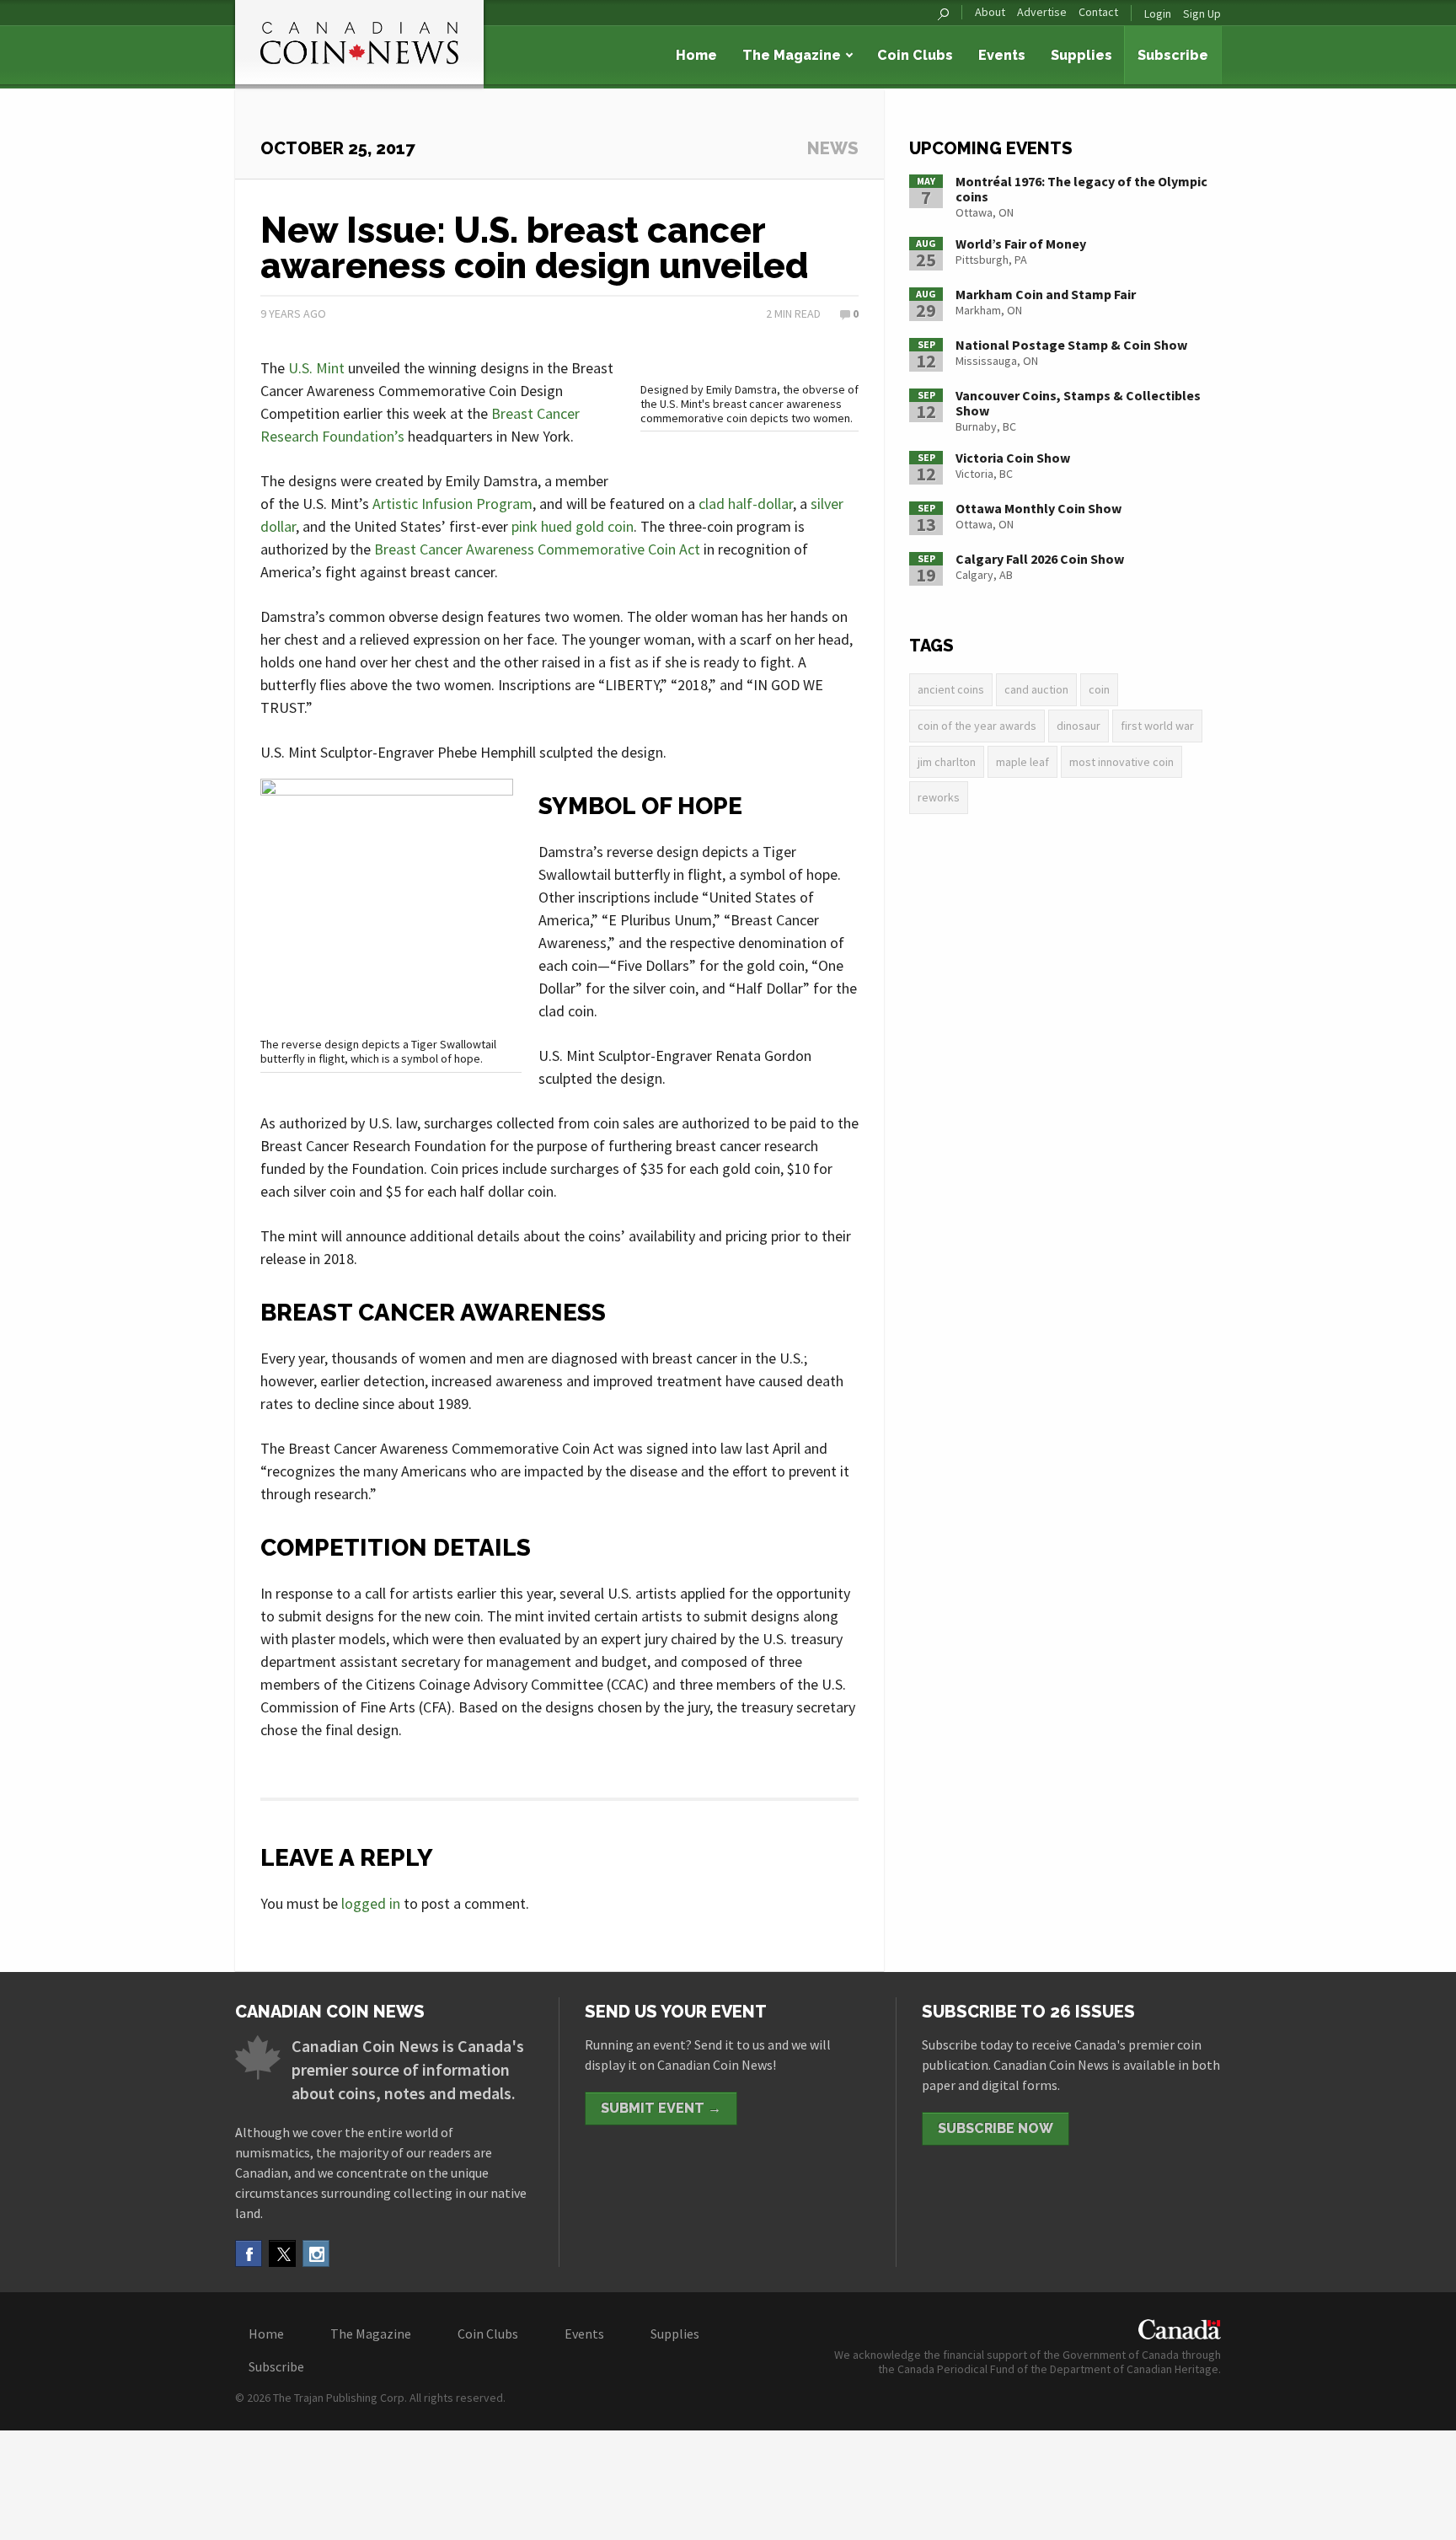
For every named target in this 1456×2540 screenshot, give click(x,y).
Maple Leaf (1022, 762)
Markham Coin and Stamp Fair (1046, 294)
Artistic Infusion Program (452, 504)
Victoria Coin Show (1013, 458)
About (990, 12)
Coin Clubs (915, 55)
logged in (371, 1903)
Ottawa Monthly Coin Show (1038, 508)
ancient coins (951, 689)
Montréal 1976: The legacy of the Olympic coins (1081, 189)
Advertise (1042, 12)
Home (696, 55)
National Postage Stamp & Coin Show (1071, 345)
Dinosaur (1079, 726)
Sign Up (1202, 13)
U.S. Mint (316, 368)
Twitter (282, 2253)
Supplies (1081, 55)
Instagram (316, 2253)
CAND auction (1036, 689)
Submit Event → (661, 2108)
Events (1002, 55)
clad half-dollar (746, 504)
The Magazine (792, 55)
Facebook (249, 2253)
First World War (1157, 726)
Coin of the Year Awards (977, 726)
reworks (939, 797)
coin (1099, 689)
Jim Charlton (947, 762)
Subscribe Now (996, 2128)
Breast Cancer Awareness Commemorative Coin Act (537, 549)
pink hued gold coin (573, 526)
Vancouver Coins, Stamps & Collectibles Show (1078, 403)
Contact (1098, 12)
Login (1158, 13)
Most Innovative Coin (1121, 762)
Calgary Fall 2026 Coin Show (1040, 559)
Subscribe (1173, 55)
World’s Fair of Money (1021, 244)
